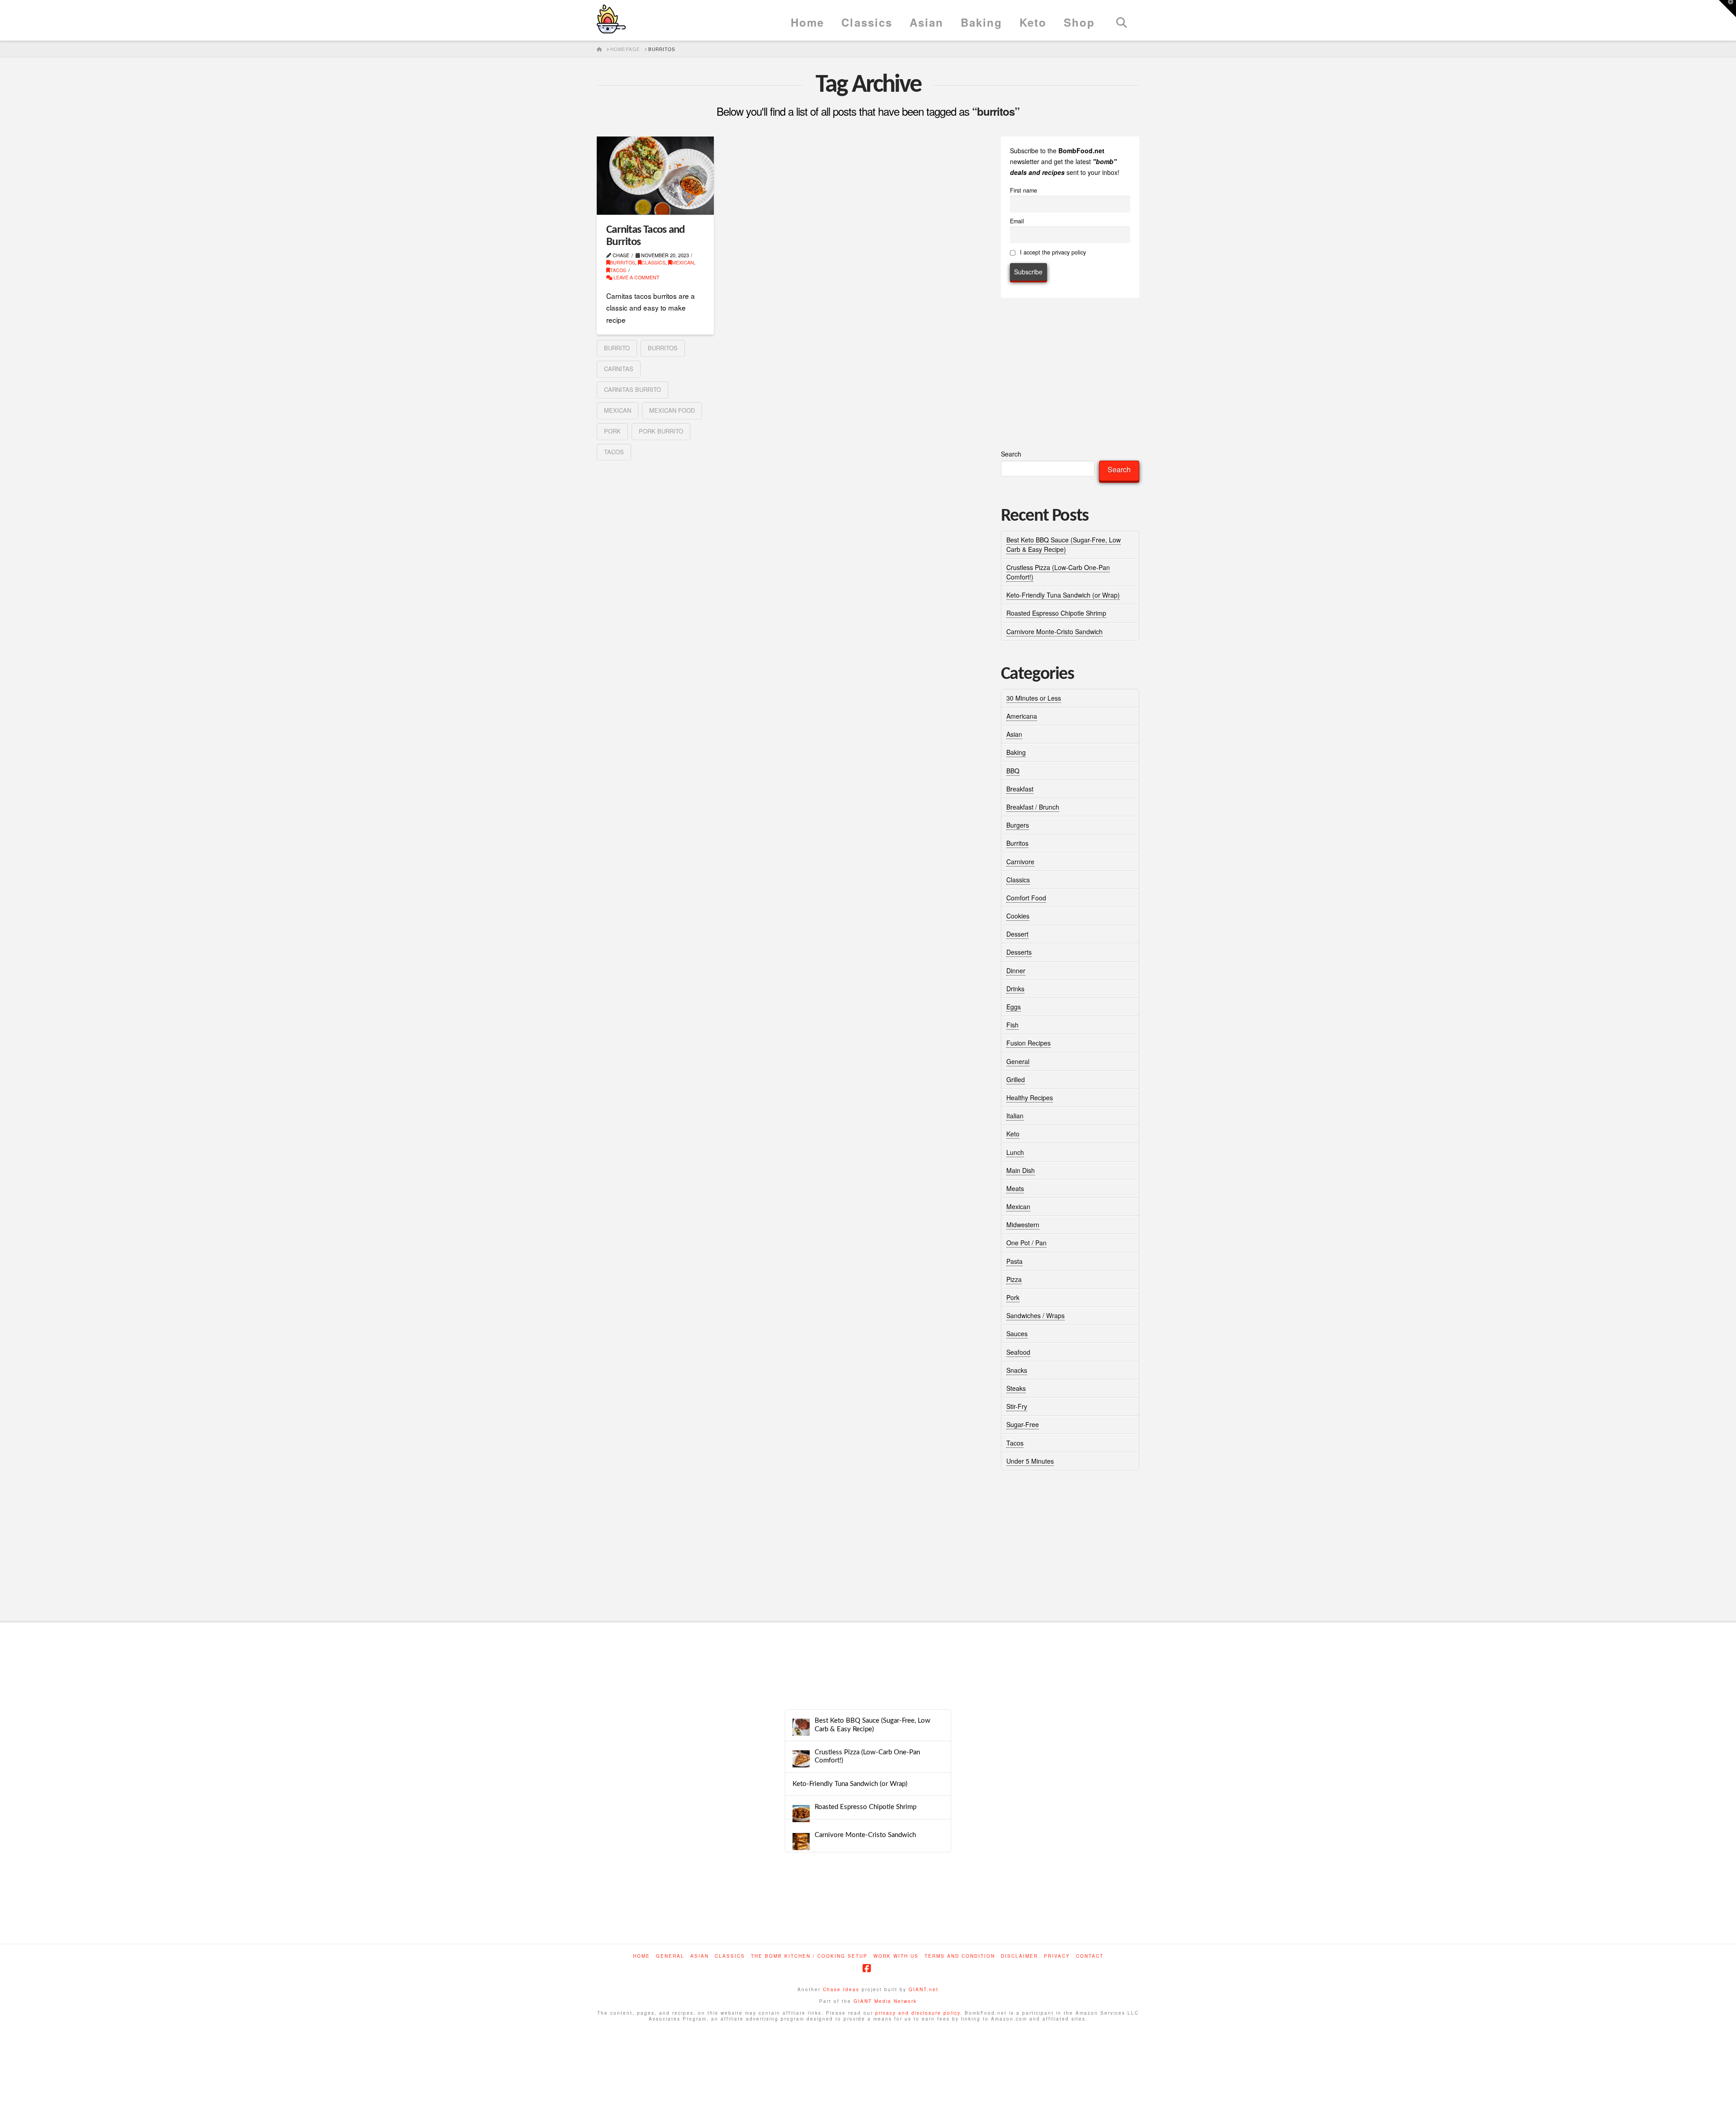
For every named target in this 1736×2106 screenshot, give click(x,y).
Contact (1090, 1956)
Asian (1014, 734)
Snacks (1017, 1370)
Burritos (623, 262)
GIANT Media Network (885, 2001)
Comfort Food (1026, 898)
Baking (1016, 752)
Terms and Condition (960, 1956)
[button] (1727, 9)
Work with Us (896, 1956)
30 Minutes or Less (1034, 698)
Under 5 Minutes (1030, 1461)
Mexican (683, 262)
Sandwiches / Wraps (1035, 1315)
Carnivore (1020, 862)
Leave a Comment (636, 277)
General (1018, 1061)
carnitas (619, 369)
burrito (617, 348)
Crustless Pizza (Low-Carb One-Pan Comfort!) (867, 1757)
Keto (1013, 1134)
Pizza (1014, 1279)
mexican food (672, 410)
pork (612, 431)
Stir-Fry (1017, 1406)
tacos (614, 452)
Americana (1022, 716)
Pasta (1014, 1261)
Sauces (1017, 1333)
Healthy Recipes (1030, 1098)
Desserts (1019, 952)
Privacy (1057, 1956)
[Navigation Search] (1121, 20)
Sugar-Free (1023, 1424)
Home (642, 1956)
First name (1024, 190)
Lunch (1015, 1152)
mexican (618, 410)
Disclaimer (1019, 1956)
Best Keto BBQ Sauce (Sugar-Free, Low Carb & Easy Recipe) (1064, 544)
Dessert (1017, 934)
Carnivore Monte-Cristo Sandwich (1054, 631)
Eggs (1014, 1007)
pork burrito (661, 431)
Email (1017, 221)
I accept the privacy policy (1052, 252)
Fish (1012, 1025)
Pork (1013, 1297)
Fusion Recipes (1028, 1043)
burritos (663, 348)
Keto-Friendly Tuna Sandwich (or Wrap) (1063, 595)
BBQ (1013, 771)
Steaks (1016, 1388)
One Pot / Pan (1026, 1243)
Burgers (1018, 825)
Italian (1015, 1116)
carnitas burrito (632, 389)
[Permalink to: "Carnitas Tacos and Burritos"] (655, 176)
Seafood (1018, 1352)
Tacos (618, 270)
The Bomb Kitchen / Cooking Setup (809, 1956)
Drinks (1015, 989)
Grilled (1016, 1079)
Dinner (1016, 971)
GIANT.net (924, 1989)
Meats (1015, 1188)
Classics (653, 262)
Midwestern (1023, 1225)
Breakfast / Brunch (1033, 807)
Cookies (1018, 916)
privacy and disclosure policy (918, 2013)
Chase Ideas (841, 1989)
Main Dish (1021, 1170)
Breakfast (1020, 789)
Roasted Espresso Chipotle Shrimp (1056, 613)
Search (1011, 454)
